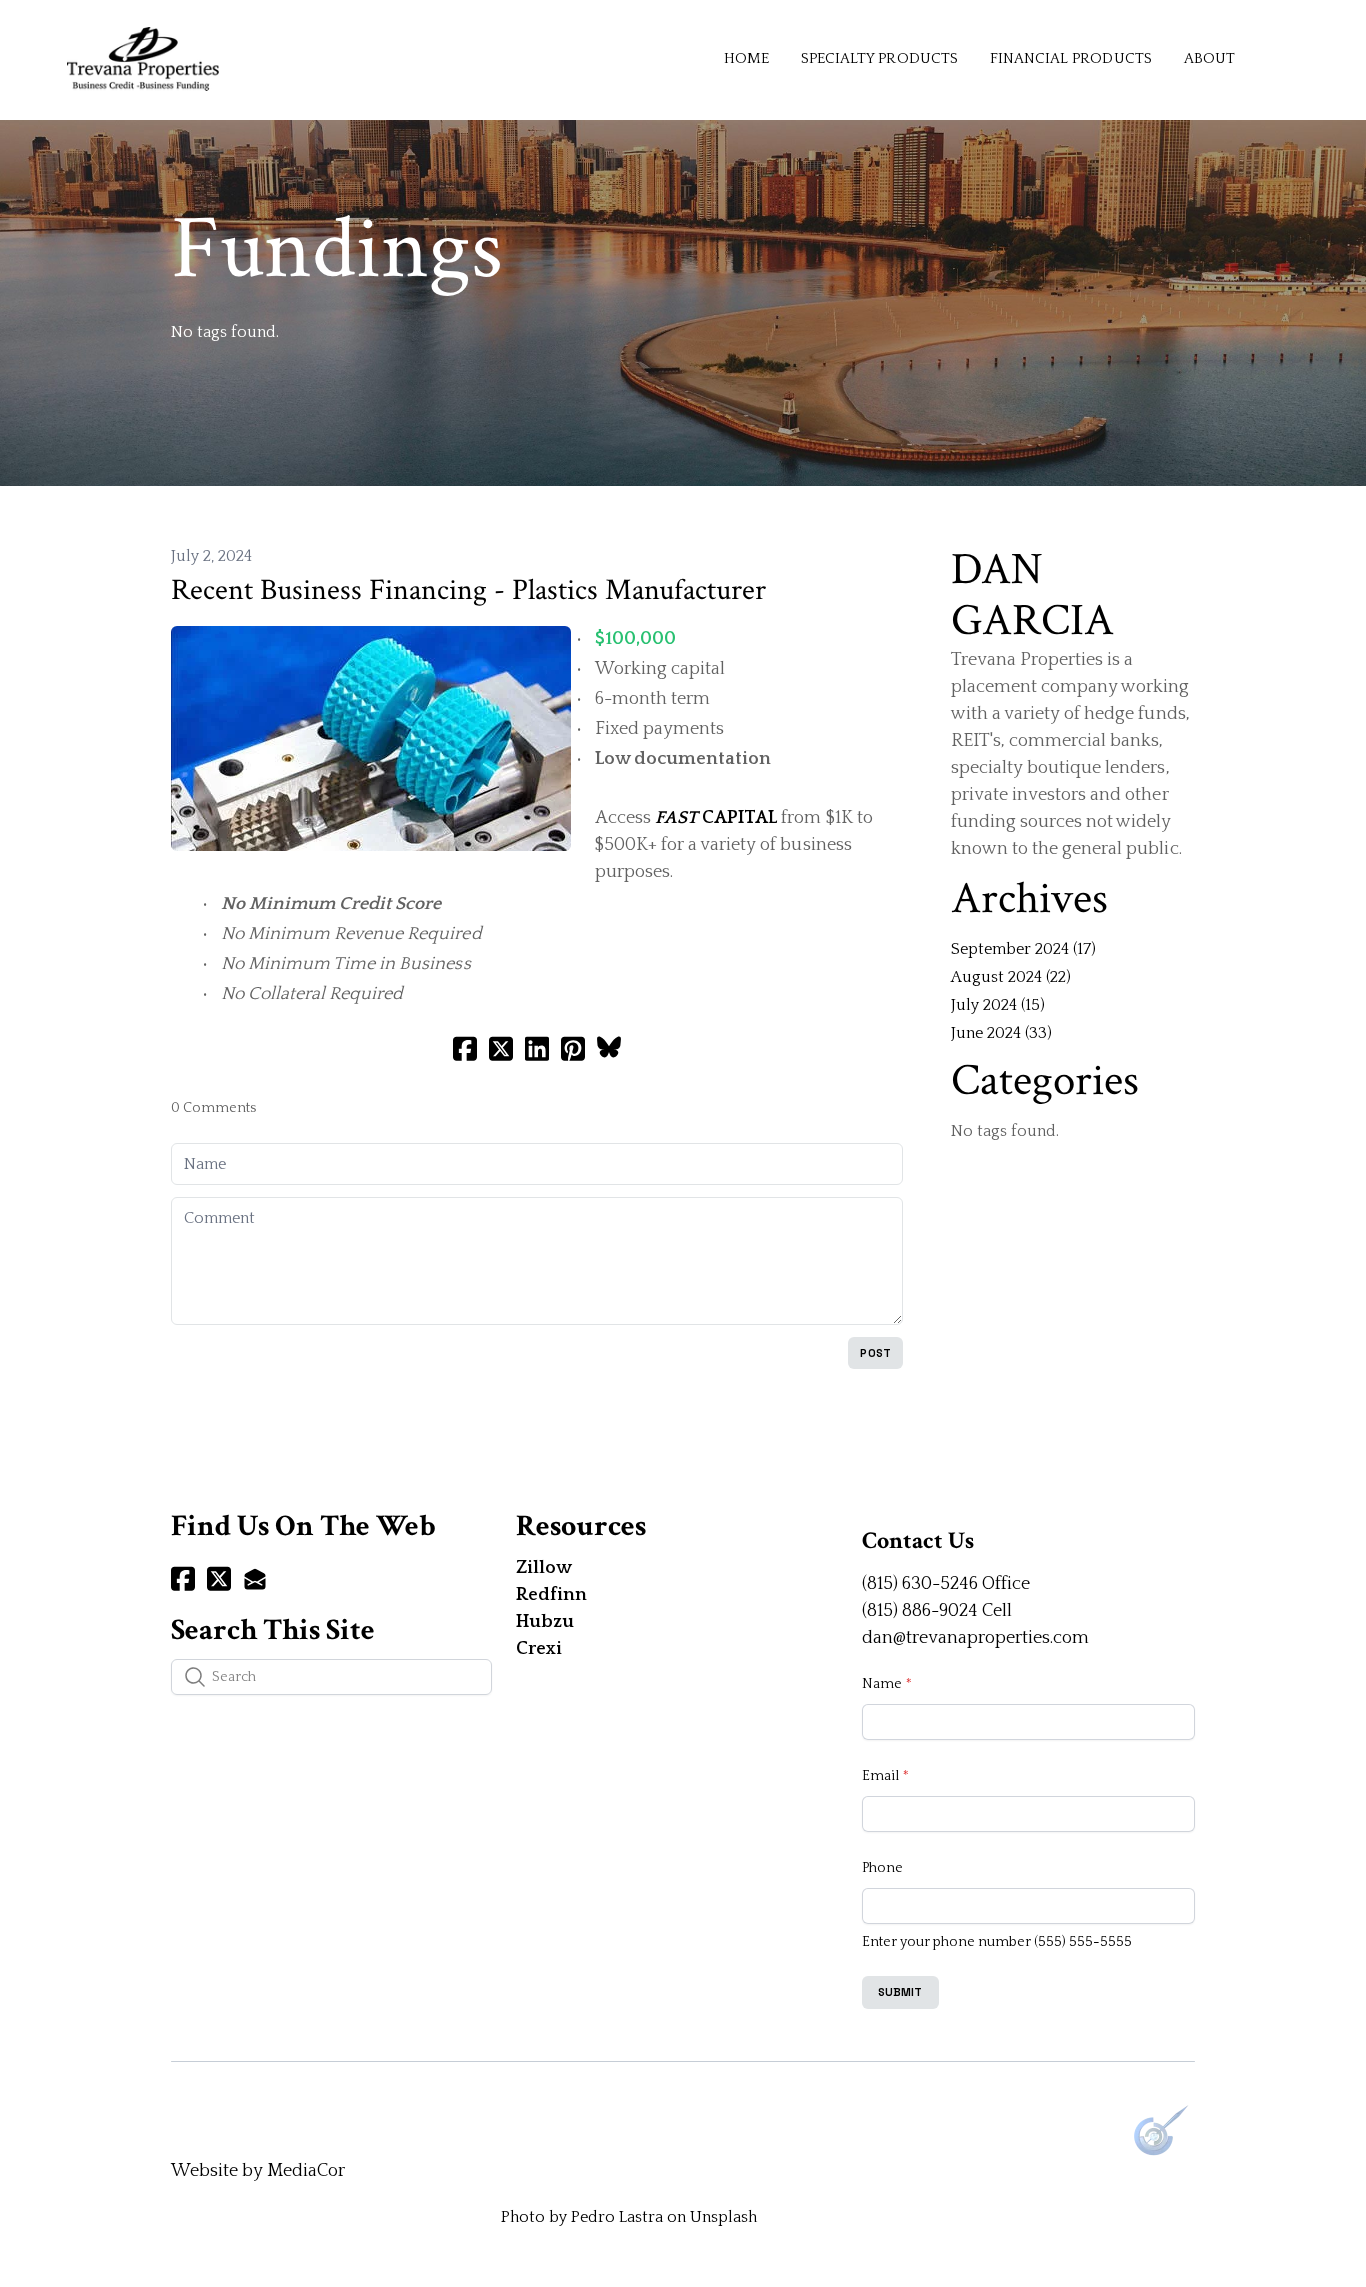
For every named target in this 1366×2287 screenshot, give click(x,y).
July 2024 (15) (998, 1005)
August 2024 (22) (1011, 977)
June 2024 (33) (1001, 1033)
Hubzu (545, 1622)
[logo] (143, 59)
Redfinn (551, 1595)
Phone (882, 1868)
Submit (900, 1992)
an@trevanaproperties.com (981, 1638)
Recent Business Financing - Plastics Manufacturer (468, 590)
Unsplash (723, 2217)
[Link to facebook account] (183, 1578)
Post (875, 1353)
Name (882, 1684)
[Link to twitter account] (219, 1578)
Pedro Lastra (617, 2217)
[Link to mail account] (255, 1578)
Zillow (544, 1568)
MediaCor (306, 2171)
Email (880, 1776)
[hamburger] (243, 47)
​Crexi (539, 1649)
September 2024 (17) (1023, 949)
